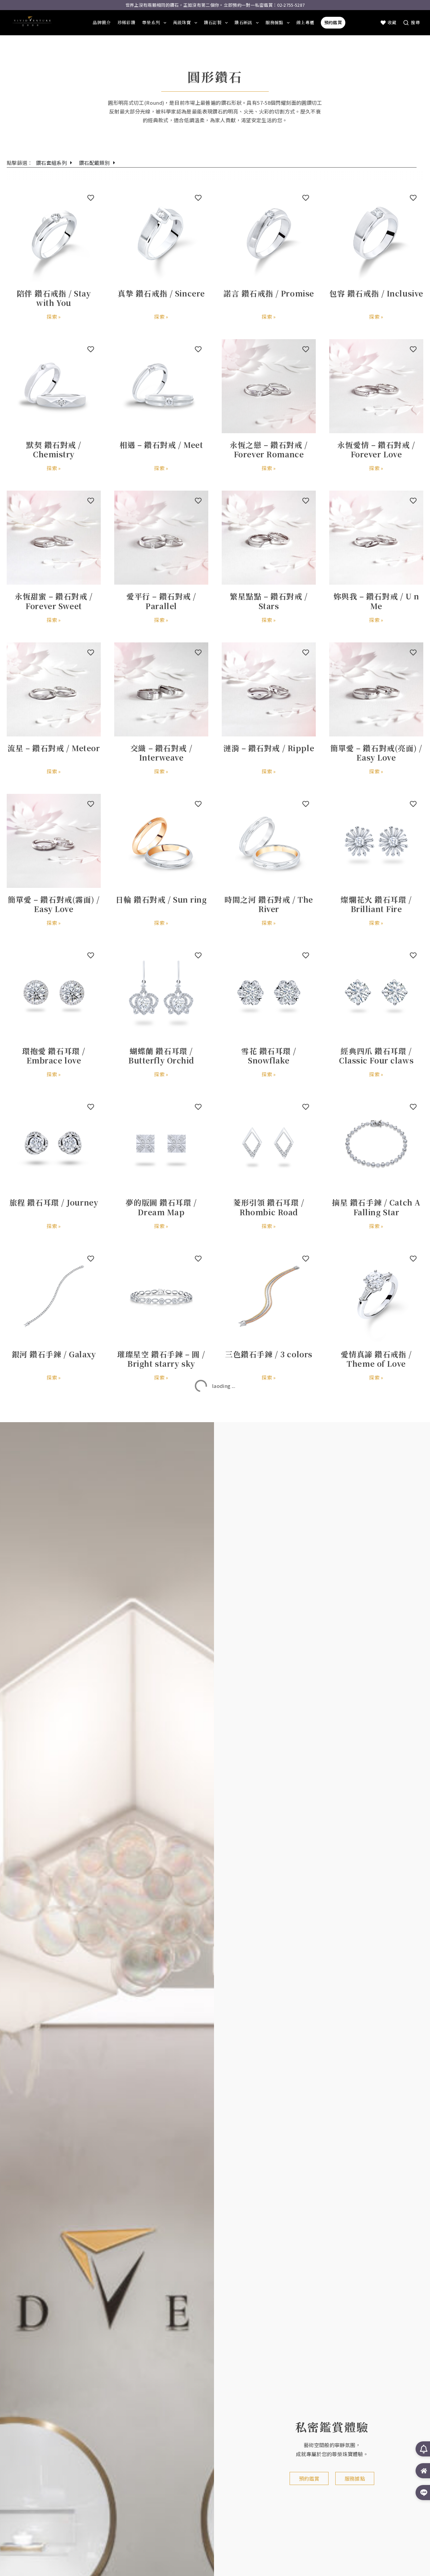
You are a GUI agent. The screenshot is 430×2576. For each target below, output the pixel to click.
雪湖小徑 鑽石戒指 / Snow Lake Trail (54, 1510)
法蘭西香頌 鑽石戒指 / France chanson (376, 1510)
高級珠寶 (182, 22)
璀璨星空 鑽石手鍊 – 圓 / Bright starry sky (161, 1359)
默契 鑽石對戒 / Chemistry (54, 449)
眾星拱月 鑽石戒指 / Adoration (161, 1813)
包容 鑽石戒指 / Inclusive (376, 293)
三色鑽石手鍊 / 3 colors (269, 1354)
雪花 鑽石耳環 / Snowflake (269, 1055)
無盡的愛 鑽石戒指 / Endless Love (376, 1813)
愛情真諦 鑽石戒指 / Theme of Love (376, 1359)
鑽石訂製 (213, 22)
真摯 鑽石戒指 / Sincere (161, 293)
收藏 (392, 22)
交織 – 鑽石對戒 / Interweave (161, 753)
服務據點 (274, 22)
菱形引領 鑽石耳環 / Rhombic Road (269, 1207)
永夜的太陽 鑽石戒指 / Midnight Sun (161, 1510)
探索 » (54, 317)
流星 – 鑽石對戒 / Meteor (54, 748)
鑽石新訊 (243, 22)
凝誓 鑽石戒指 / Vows (376, 1657)
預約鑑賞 (333, 22)
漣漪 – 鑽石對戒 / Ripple (269, 748)
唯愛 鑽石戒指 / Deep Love (269, 1510)
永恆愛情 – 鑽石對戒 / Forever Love (376, 449)
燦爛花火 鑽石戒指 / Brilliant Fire (161, 1965)
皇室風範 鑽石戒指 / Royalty (269, 1813)
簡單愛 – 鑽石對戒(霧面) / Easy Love (54, 904)
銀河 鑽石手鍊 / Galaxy (54, 1354)
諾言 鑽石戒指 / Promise (269, 293)
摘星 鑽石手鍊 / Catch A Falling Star (376, 1207)
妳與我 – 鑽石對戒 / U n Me (376, 601)
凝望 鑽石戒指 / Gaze (54, 1657)
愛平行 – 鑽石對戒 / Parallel (161, 601)
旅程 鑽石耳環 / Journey (54, 1202)
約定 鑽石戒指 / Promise (54, 1808)
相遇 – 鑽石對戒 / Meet (161, 445)
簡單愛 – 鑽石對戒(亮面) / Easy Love (376, 753)
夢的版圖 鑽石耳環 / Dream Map (161, 1207)
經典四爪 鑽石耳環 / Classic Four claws (376, 1055)
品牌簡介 (102, 22)
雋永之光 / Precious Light (269, 1965)
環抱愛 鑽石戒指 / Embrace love (269, 1662)
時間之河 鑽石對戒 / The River (269, 904)
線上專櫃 (305, 22)
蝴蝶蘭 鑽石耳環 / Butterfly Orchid (161, 1055)
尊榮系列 (151, 22)
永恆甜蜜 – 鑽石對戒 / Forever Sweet (54, 601)
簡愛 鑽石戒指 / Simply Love (54, 1965)
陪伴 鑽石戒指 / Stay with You (54, 298)
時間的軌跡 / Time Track (376, 1960)
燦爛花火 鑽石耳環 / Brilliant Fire (376, 904)
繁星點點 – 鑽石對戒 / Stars (269, 601)
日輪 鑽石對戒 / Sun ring (161, 899)
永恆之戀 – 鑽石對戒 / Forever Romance (269, 449)
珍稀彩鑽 (126, 22)
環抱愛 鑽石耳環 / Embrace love (54, 1055)
